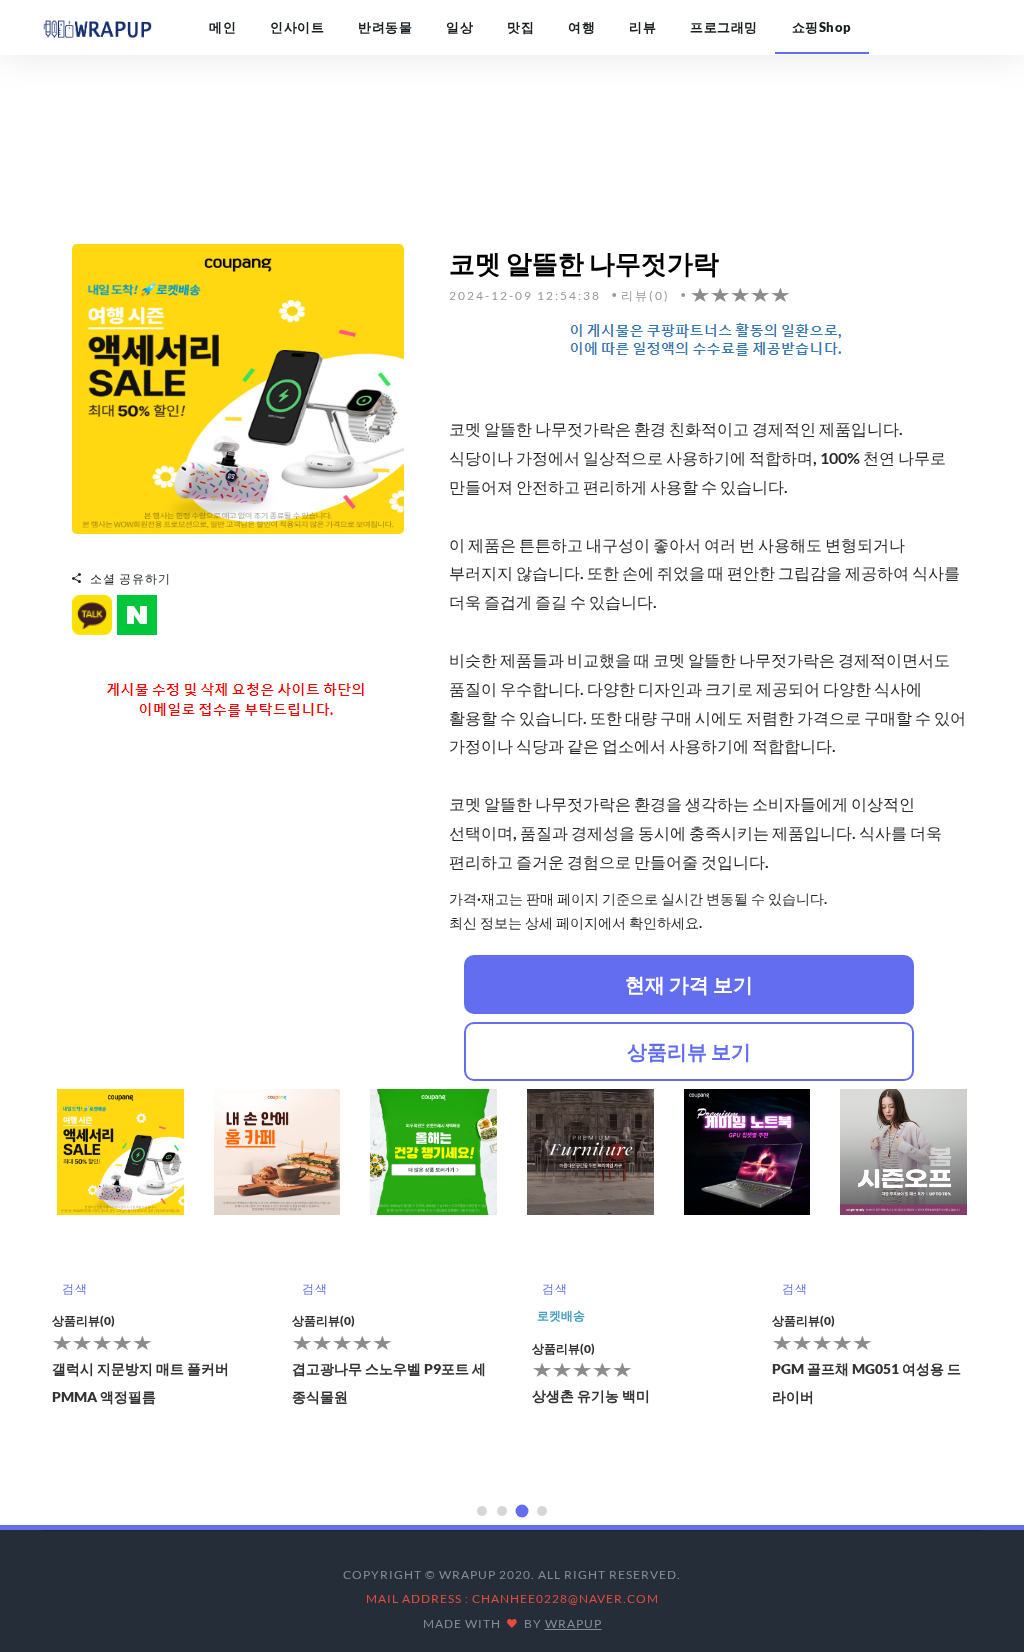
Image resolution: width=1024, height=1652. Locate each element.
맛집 (520, 27)
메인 (222, 27)
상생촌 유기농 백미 (591, 1395)
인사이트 (297, 27)
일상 (459, 27)
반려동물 (385, 27)
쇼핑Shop (822, 27)
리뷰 (642, 27)
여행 (581, 27)
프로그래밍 (724, 27)
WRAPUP (573, 1623)
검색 (74, 1288)
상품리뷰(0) (83, 1320)
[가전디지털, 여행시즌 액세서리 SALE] (238, 386)
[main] (97, 27)
